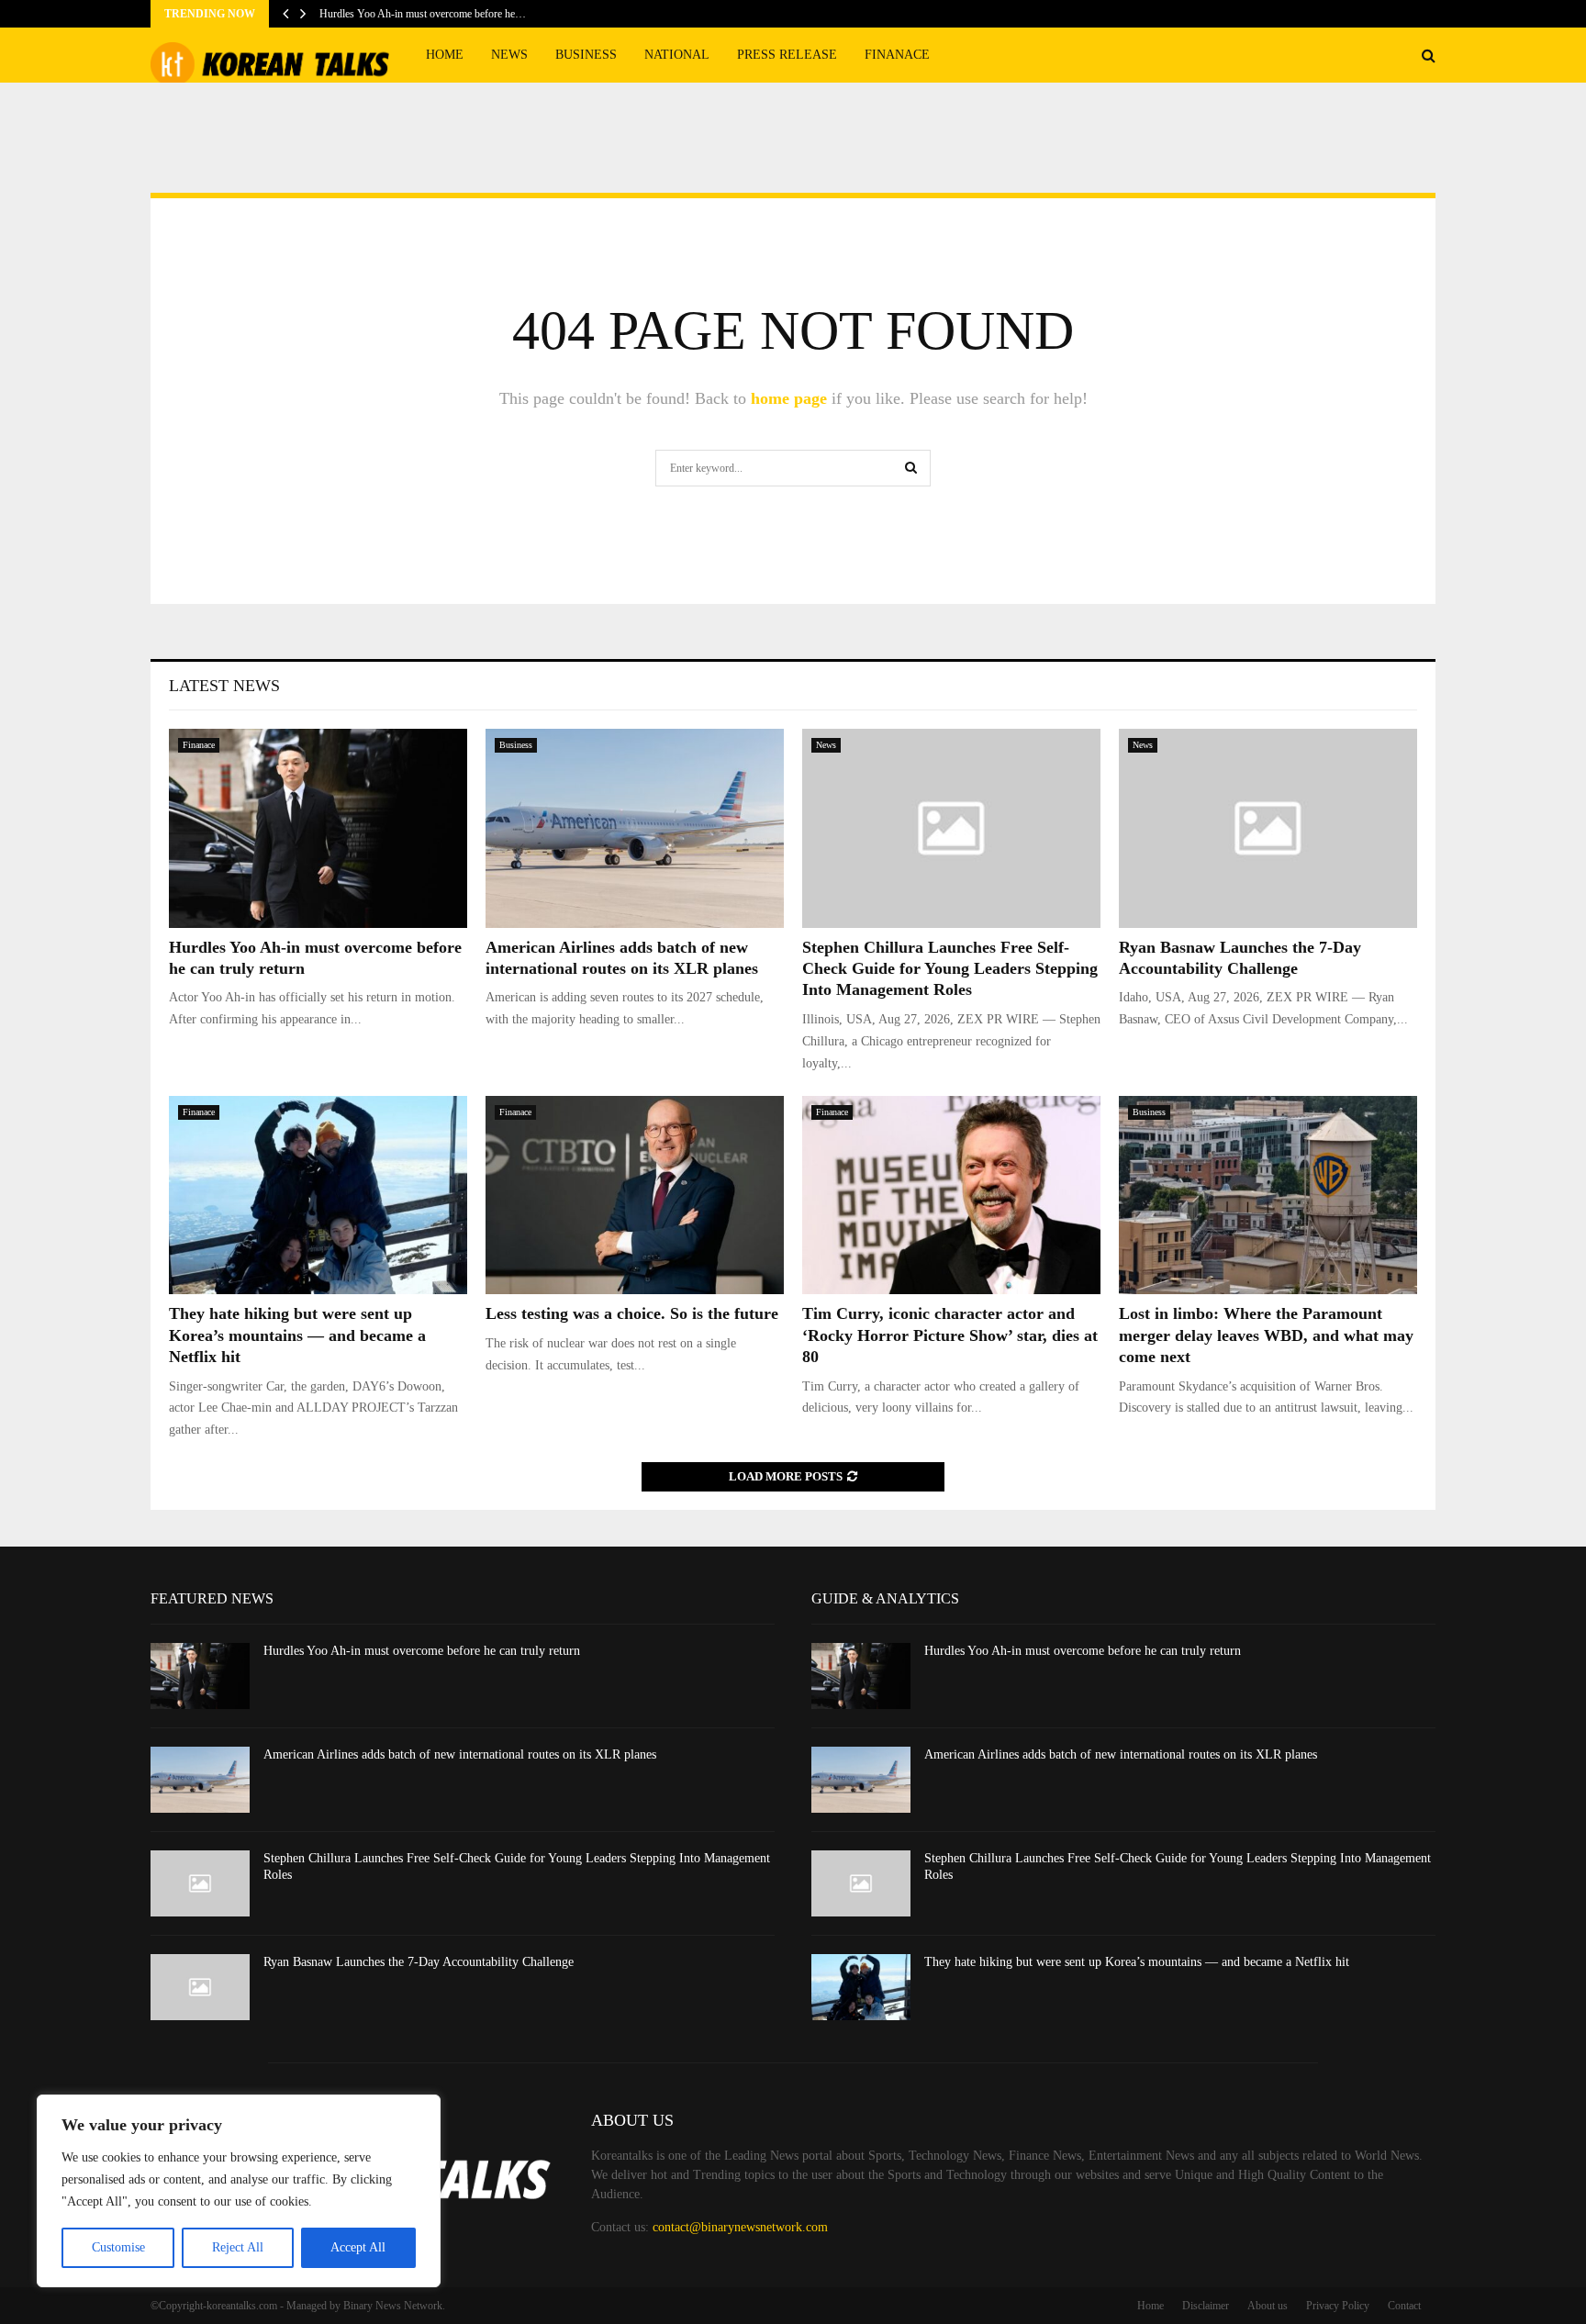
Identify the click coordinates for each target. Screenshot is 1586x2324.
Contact (1404, 2306)
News (509, 55)
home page (789, 398)
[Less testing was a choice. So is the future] (635, 1196)
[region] (239, 2191)
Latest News (224, 686)
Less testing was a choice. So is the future (632, 1313)
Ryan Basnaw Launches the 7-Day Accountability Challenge (419, 1962)
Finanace (897, 55)
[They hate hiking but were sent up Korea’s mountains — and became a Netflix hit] (318, 1196)
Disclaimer (1206, 2306)
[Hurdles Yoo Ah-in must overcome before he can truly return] (318, 828)
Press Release (787, 55)
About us (1268, 2306)
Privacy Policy (1338, 2306)
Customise (118, 2247)
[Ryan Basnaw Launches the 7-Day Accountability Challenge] (1268, 828)
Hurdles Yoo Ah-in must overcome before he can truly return (422, 1651)
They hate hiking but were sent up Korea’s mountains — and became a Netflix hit (297, 1335)
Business (586, 55)
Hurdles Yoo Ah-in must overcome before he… (423, 14)
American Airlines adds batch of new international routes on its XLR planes (460, 1754)
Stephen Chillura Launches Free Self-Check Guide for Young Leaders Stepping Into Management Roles (950, 969)
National (677, 55)
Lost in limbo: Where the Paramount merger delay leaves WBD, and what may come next (1266, 1335)
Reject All (238, 2247)
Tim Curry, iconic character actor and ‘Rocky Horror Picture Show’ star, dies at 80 (950, 1335)
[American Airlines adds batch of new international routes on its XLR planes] (635, 828)
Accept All (358, 2247)
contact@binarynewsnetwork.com (740, 2227)
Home (445, 55)
